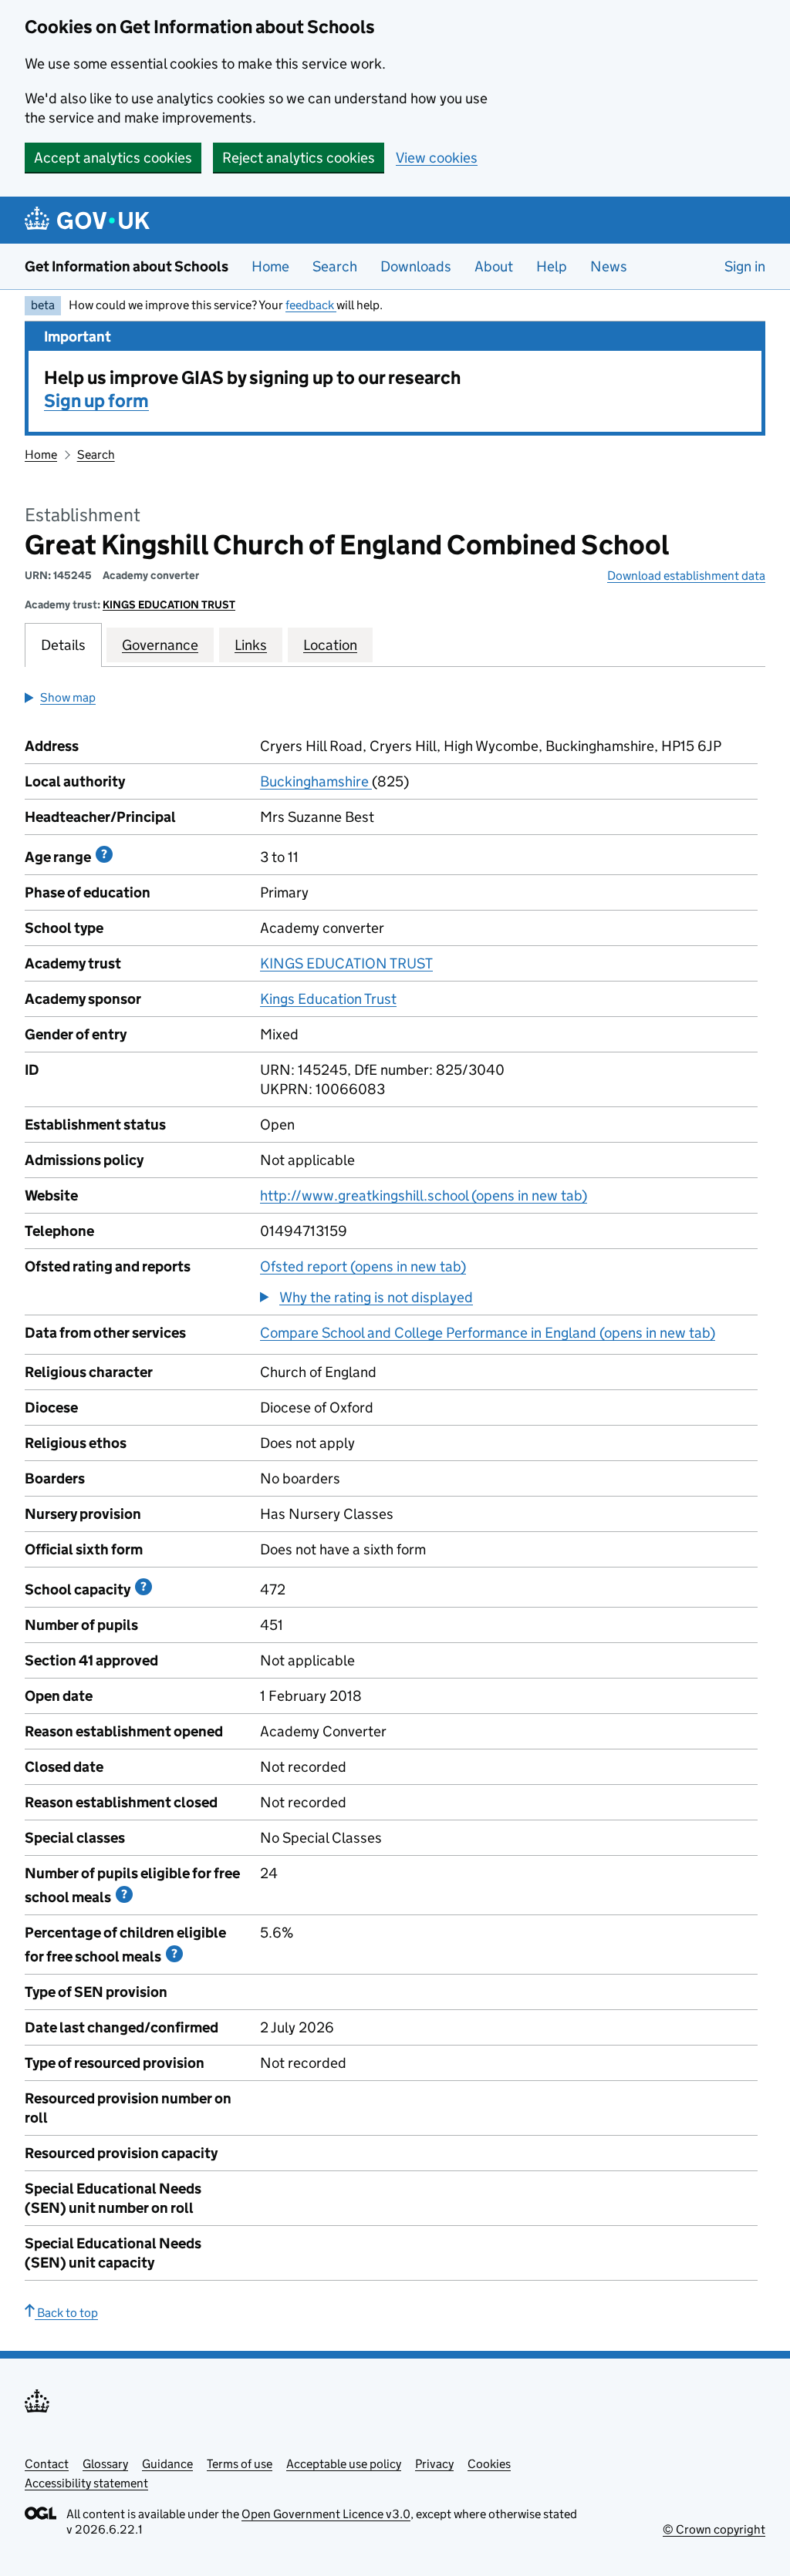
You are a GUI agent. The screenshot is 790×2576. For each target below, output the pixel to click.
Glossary (105, 2464)
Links (251, 645)
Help (552, 266)
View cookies (437, 158)
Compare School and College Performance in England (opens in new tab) (488, 1333)
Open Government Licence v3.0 (326, 2514)
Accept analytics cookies (113, 158)
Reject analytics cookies (299, 158)
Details (63, 645)
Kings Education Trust (328, 999)
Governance (160, 645)
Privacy (434, 2464)
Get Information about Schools (127, 266)
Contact (47, 2464)
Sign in (745, 266)
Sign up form (96, 401)
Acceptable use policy (344, 2464)
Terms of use (240, 2464)
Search (335, 266)
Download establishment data (686, 576)
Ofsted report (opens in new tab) (363, 1266)
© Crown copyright (714, 2529)
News (609, 266)
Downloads (416, 266)
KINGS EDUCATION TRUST (169, 604)
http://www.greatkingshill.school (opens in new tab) (424, 1195)
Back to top (66, 2313)
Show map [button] (68, 697)
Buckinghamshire (316, 781)
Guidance (167, 2464)
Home (270, 266)
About (494, 266)
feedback (311, 305)
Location (330, 645)
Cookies (489, 2464)
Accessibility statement (86, 2483)
